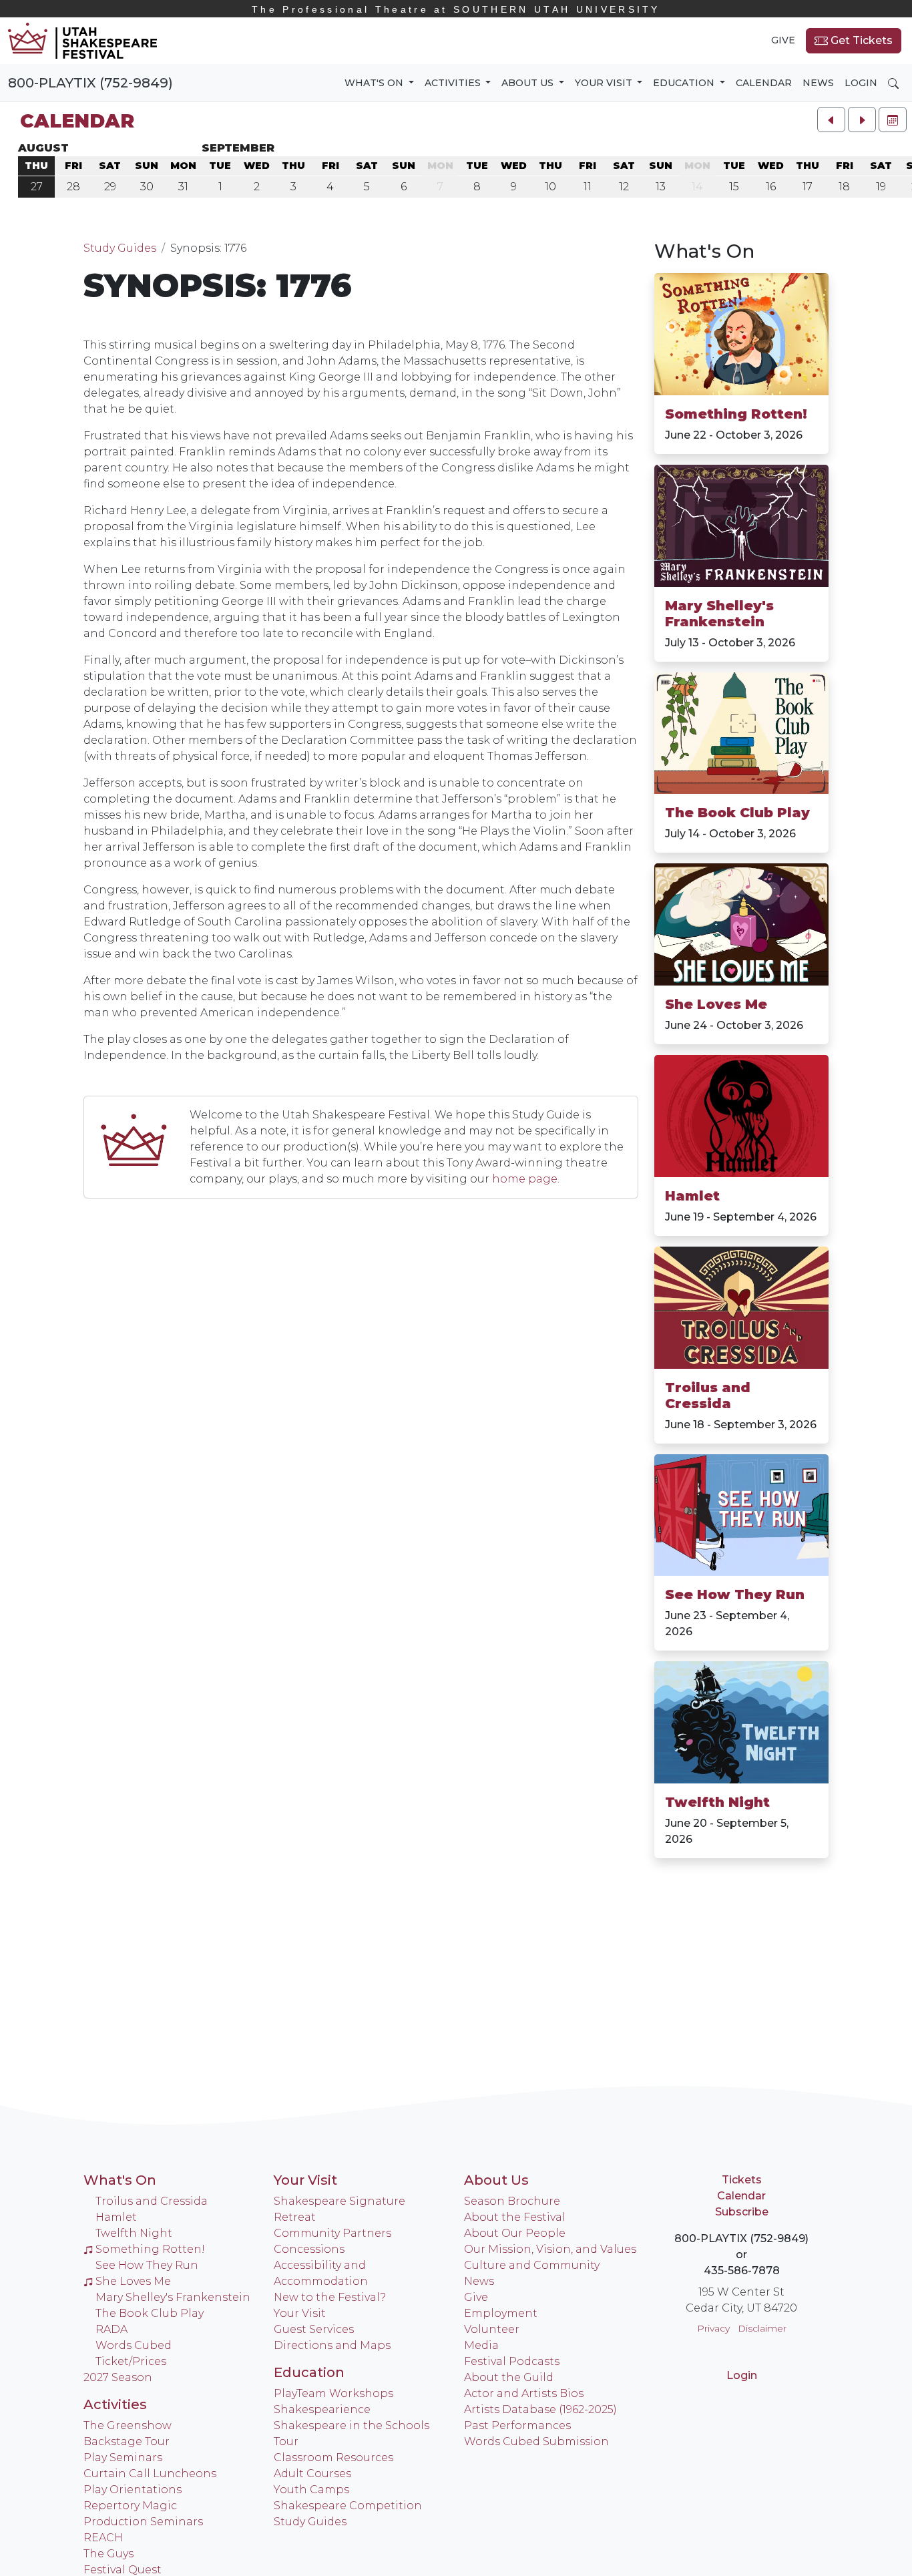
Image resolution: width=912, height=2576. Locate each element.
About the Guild (509, 2377)
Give (783, 40)
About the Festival (515, 2217)
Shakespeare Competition (348, 2506)
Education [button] (685, 83)
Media (481, 2345)
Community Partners (332, 2233)
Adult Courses (312, 2474)
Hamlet (692, 1196)
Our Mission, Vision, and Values (550, 2249)
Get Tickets (860, 40)
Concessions (309, 2249)
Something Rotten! (736, 414)
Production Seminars (143, 2522)
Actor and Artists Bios (524, 2393)
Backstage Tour (127, 2441)
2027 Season (118, 2377)
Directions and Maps (332, 2345)
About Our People (515, 2233)
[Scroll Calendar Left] (831, 120)
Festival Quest (123, 2570)
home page (525, 1179)
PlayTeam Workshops (333, 2393)
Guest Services (314, 2329)
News (818, 83)
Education (309, 2372)
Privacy (713, 2328)
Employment (501, 2313)
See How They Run (735, 1594)
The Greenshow (128, 2425)
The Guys (108, 2554)
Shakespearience (322, 2409)
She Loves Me (716, 1004)
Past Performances (517, 2425)
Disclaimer (762, 2328)
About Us (496, 2180)
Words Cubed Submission (536, 2441)
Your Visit (305, 2180)
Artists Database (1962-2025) (540, 2409)
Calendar (764, 83)
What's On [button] (375, 83)
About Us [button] (529, 83)
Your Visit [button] (605, 83)
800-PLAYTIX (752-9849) (90, 83)
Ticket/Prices (131, 2361)
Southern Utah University (456, 9)
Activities (115, 2404)
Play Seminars (123, 2457)
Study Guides (120, 248)
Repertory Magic (130, 2506)
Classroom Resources (333, 2457)
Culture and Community (532, 2265)
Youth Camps (311, 2490)
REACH (103, 2538)
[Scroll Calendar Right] (862, 120)
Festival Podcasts (512, 2361)
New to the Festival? (330, 2297)
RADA (111, 2329)
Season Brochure (512, 2201)
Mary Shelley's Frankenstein (719, 614)
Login (861, 83)
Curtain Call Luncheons (150, 2474)
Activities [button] (454, 83)
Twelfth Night (717, 1802)
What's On (704, 251)
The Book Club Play (737, 813)
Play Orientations (133, 2490)
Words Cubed (134, 2345)
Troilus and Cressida (708, 1396)
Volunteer (492, 2329)
